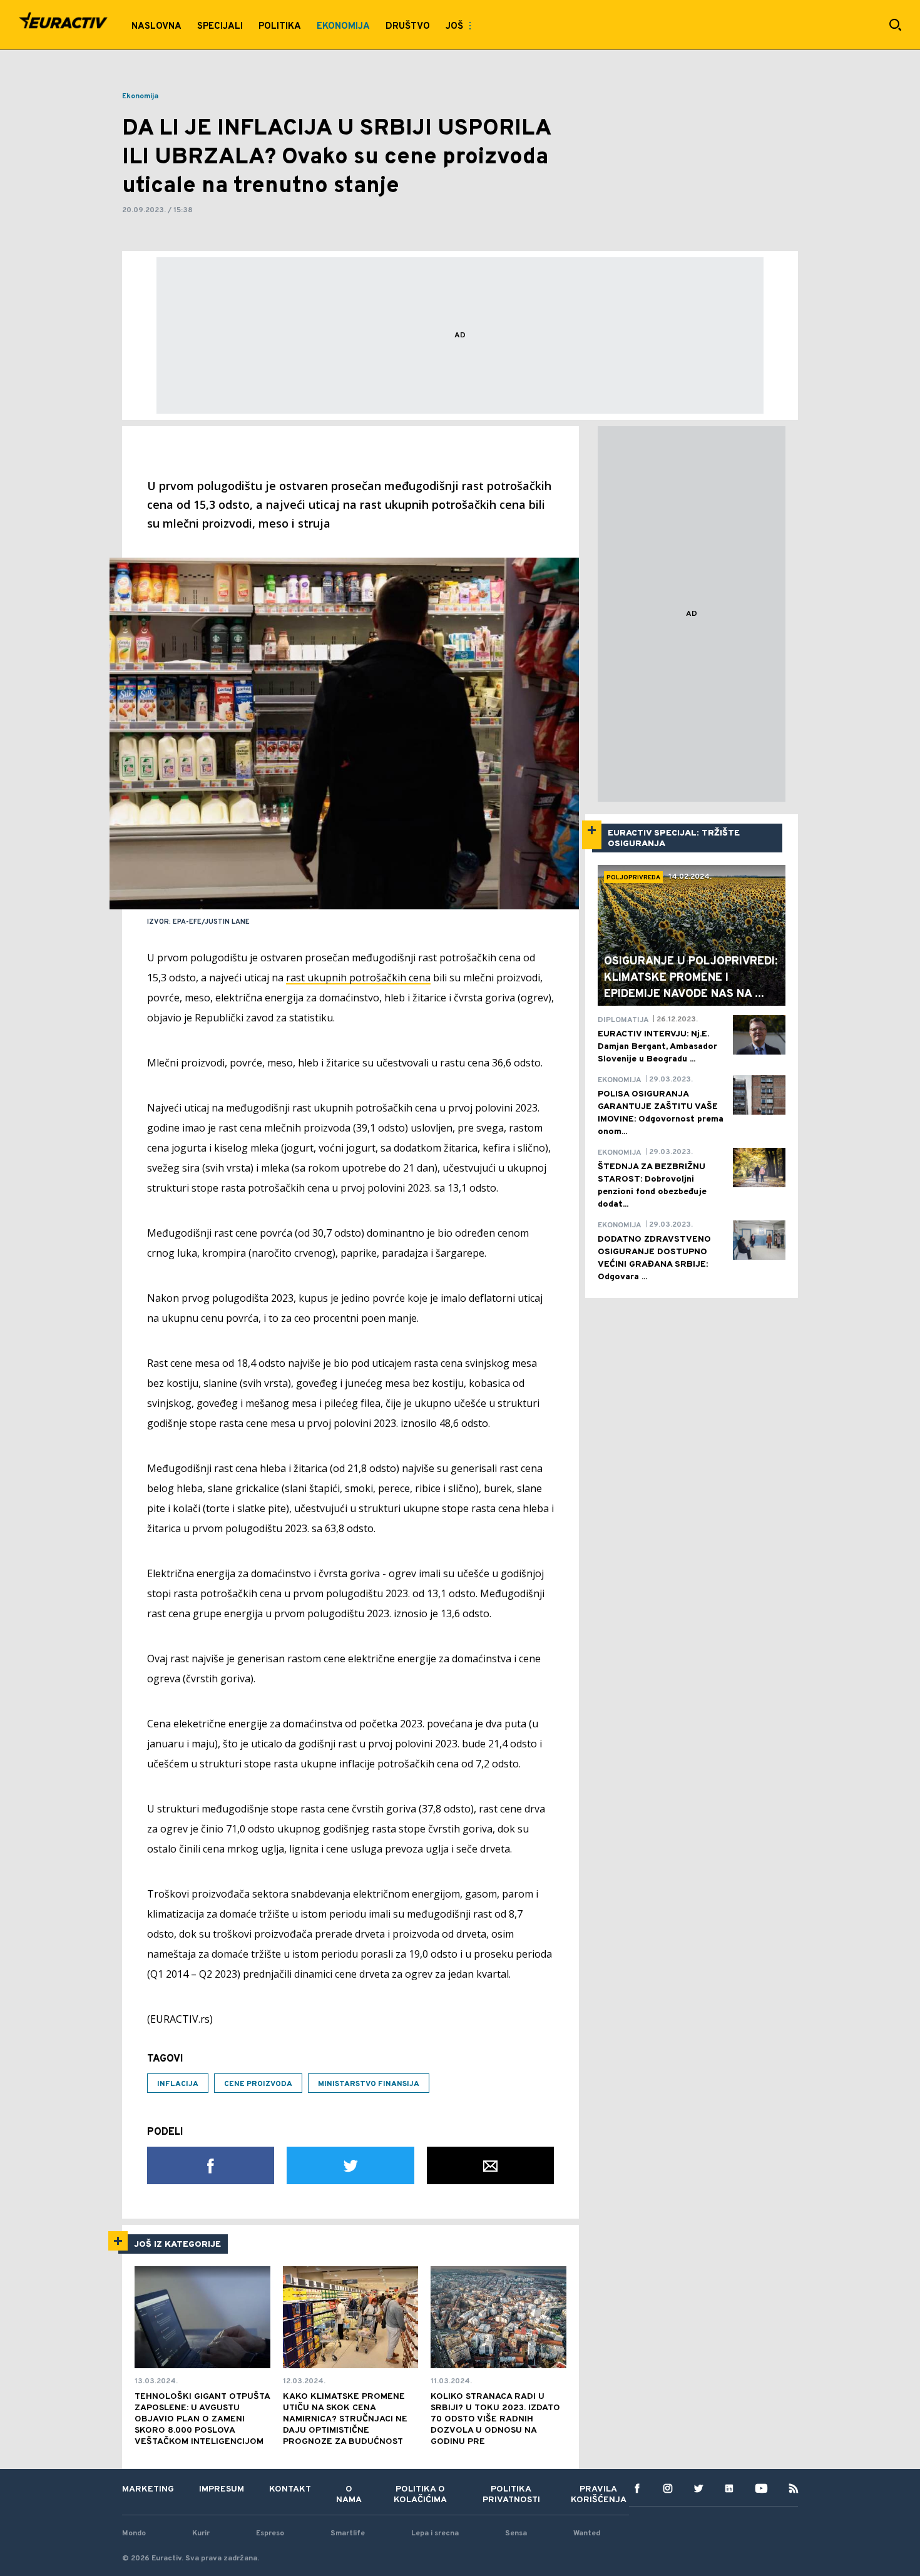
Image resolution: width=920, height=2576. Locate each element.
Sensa (516, 2533)
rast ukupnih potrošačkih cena (358, 978)
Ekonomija (140, 96)
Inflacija (178, 2084)
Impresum (222, 2489)
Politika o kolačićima (420, 2495)
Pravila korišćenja (599, 2495)
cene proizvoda (258, 2084)
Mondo (134, 2533)
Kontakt (290, 2489)
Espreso (270, 2533)
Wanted (587, 2533)
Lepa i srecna (435, 2533)
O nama (349, 2495)
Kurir (201, 2533)
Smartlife (348, 2533)
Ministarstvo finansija (369, 2084)
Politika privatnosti (511, 2495)
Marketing (148, 2489)
